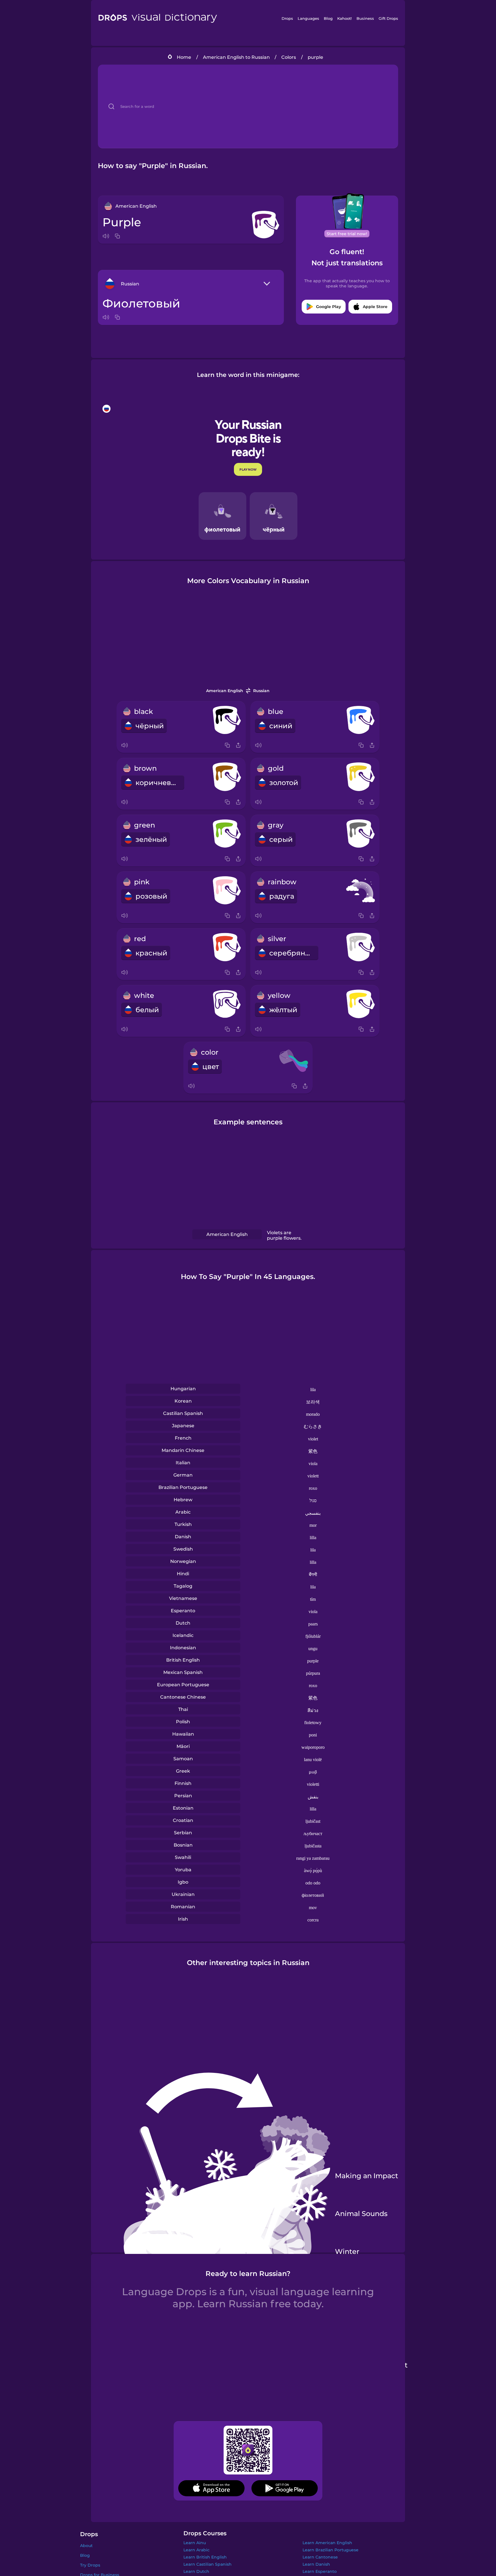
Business (365, 18)
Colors (289, 57)
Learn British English (205, 2557)
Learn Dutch (196, 2571)
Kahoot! (344, 18)
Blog (328, 18)
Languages (308, 18)
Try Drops (90, 2565)
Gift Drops (388, 18)
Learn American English (327, 2543)
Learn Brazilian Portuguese (331, 2550)
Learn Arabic (196, 2550)
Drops (287, 18)
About (86, 2546)
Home (184, 57)
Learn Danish (316, 2564)
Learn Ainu (195, 2543)
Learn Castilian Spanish (208, 2564)
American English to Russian (236, 57)
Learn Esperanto (320, 2571)
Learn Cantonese (320, 2557)
